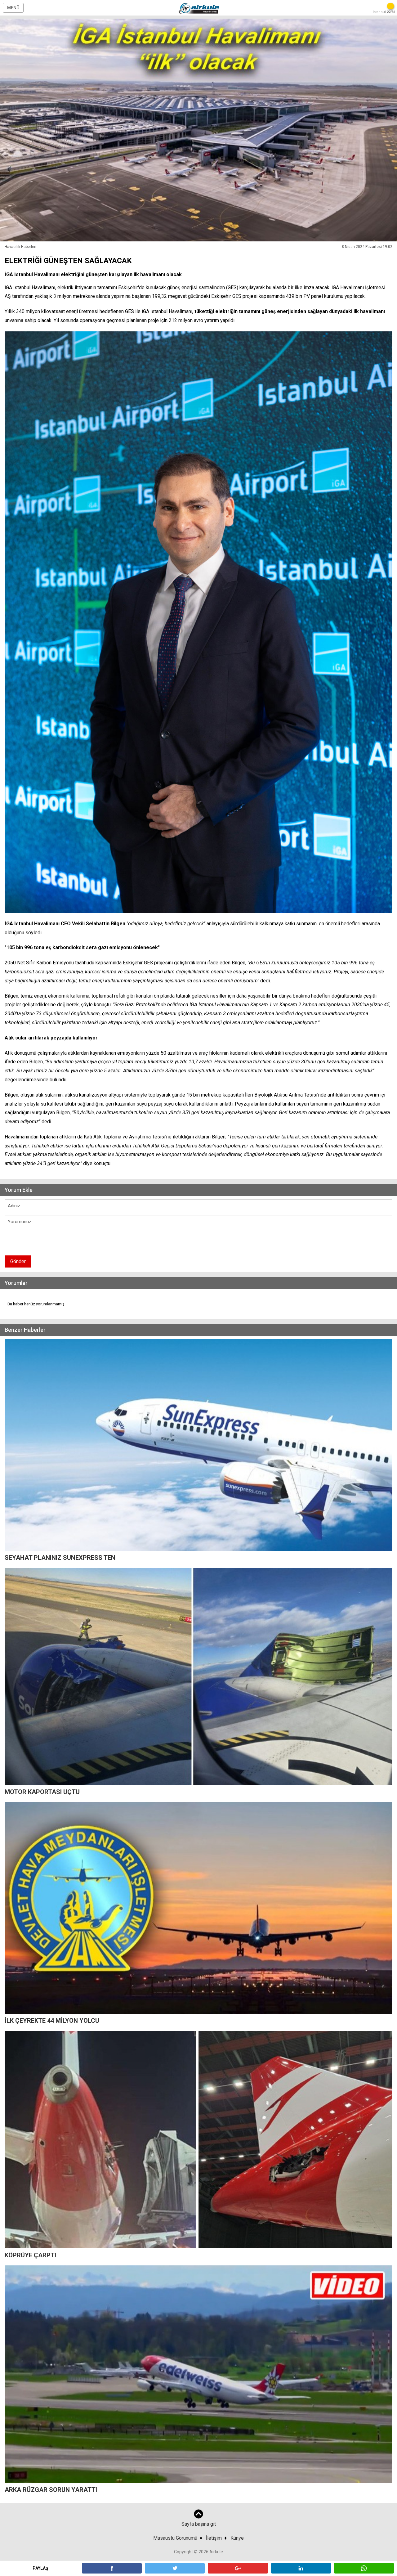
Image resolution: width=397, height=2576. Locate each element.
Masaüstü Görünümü (175, 2538)
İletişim (214, 2538)
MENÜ (13, 8)
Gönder (18, 1261)
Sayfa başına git (199, 2524)
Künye (237, 2538)
